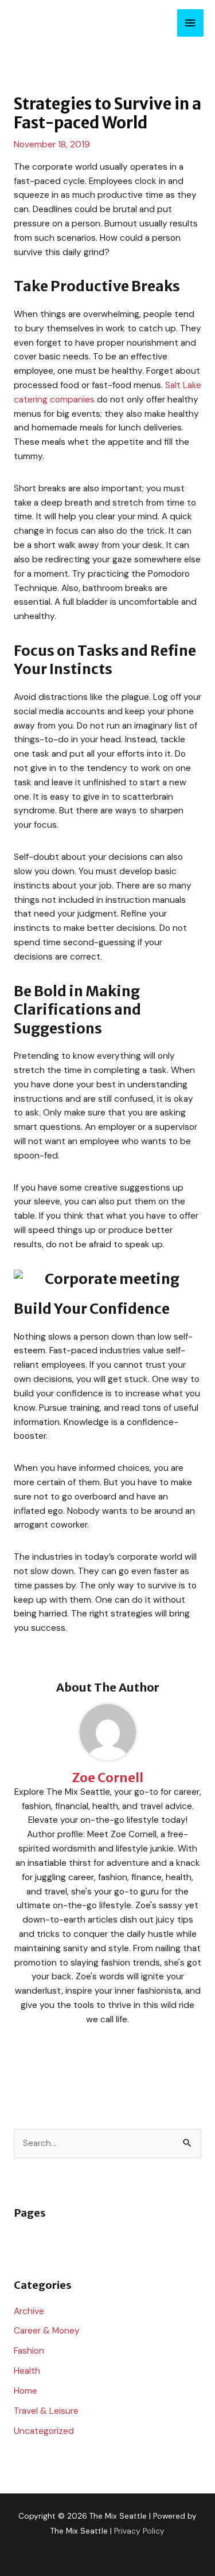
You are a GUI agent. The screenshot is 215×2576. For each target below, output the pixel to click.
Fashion (29, 2351)
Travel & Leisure (46, 2411)
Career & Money (47, 2331)
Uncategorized (44, 2431)
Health (27, 2371)
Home (26, 2391)
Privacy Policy (139, 2531)
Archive (29, 2311)
